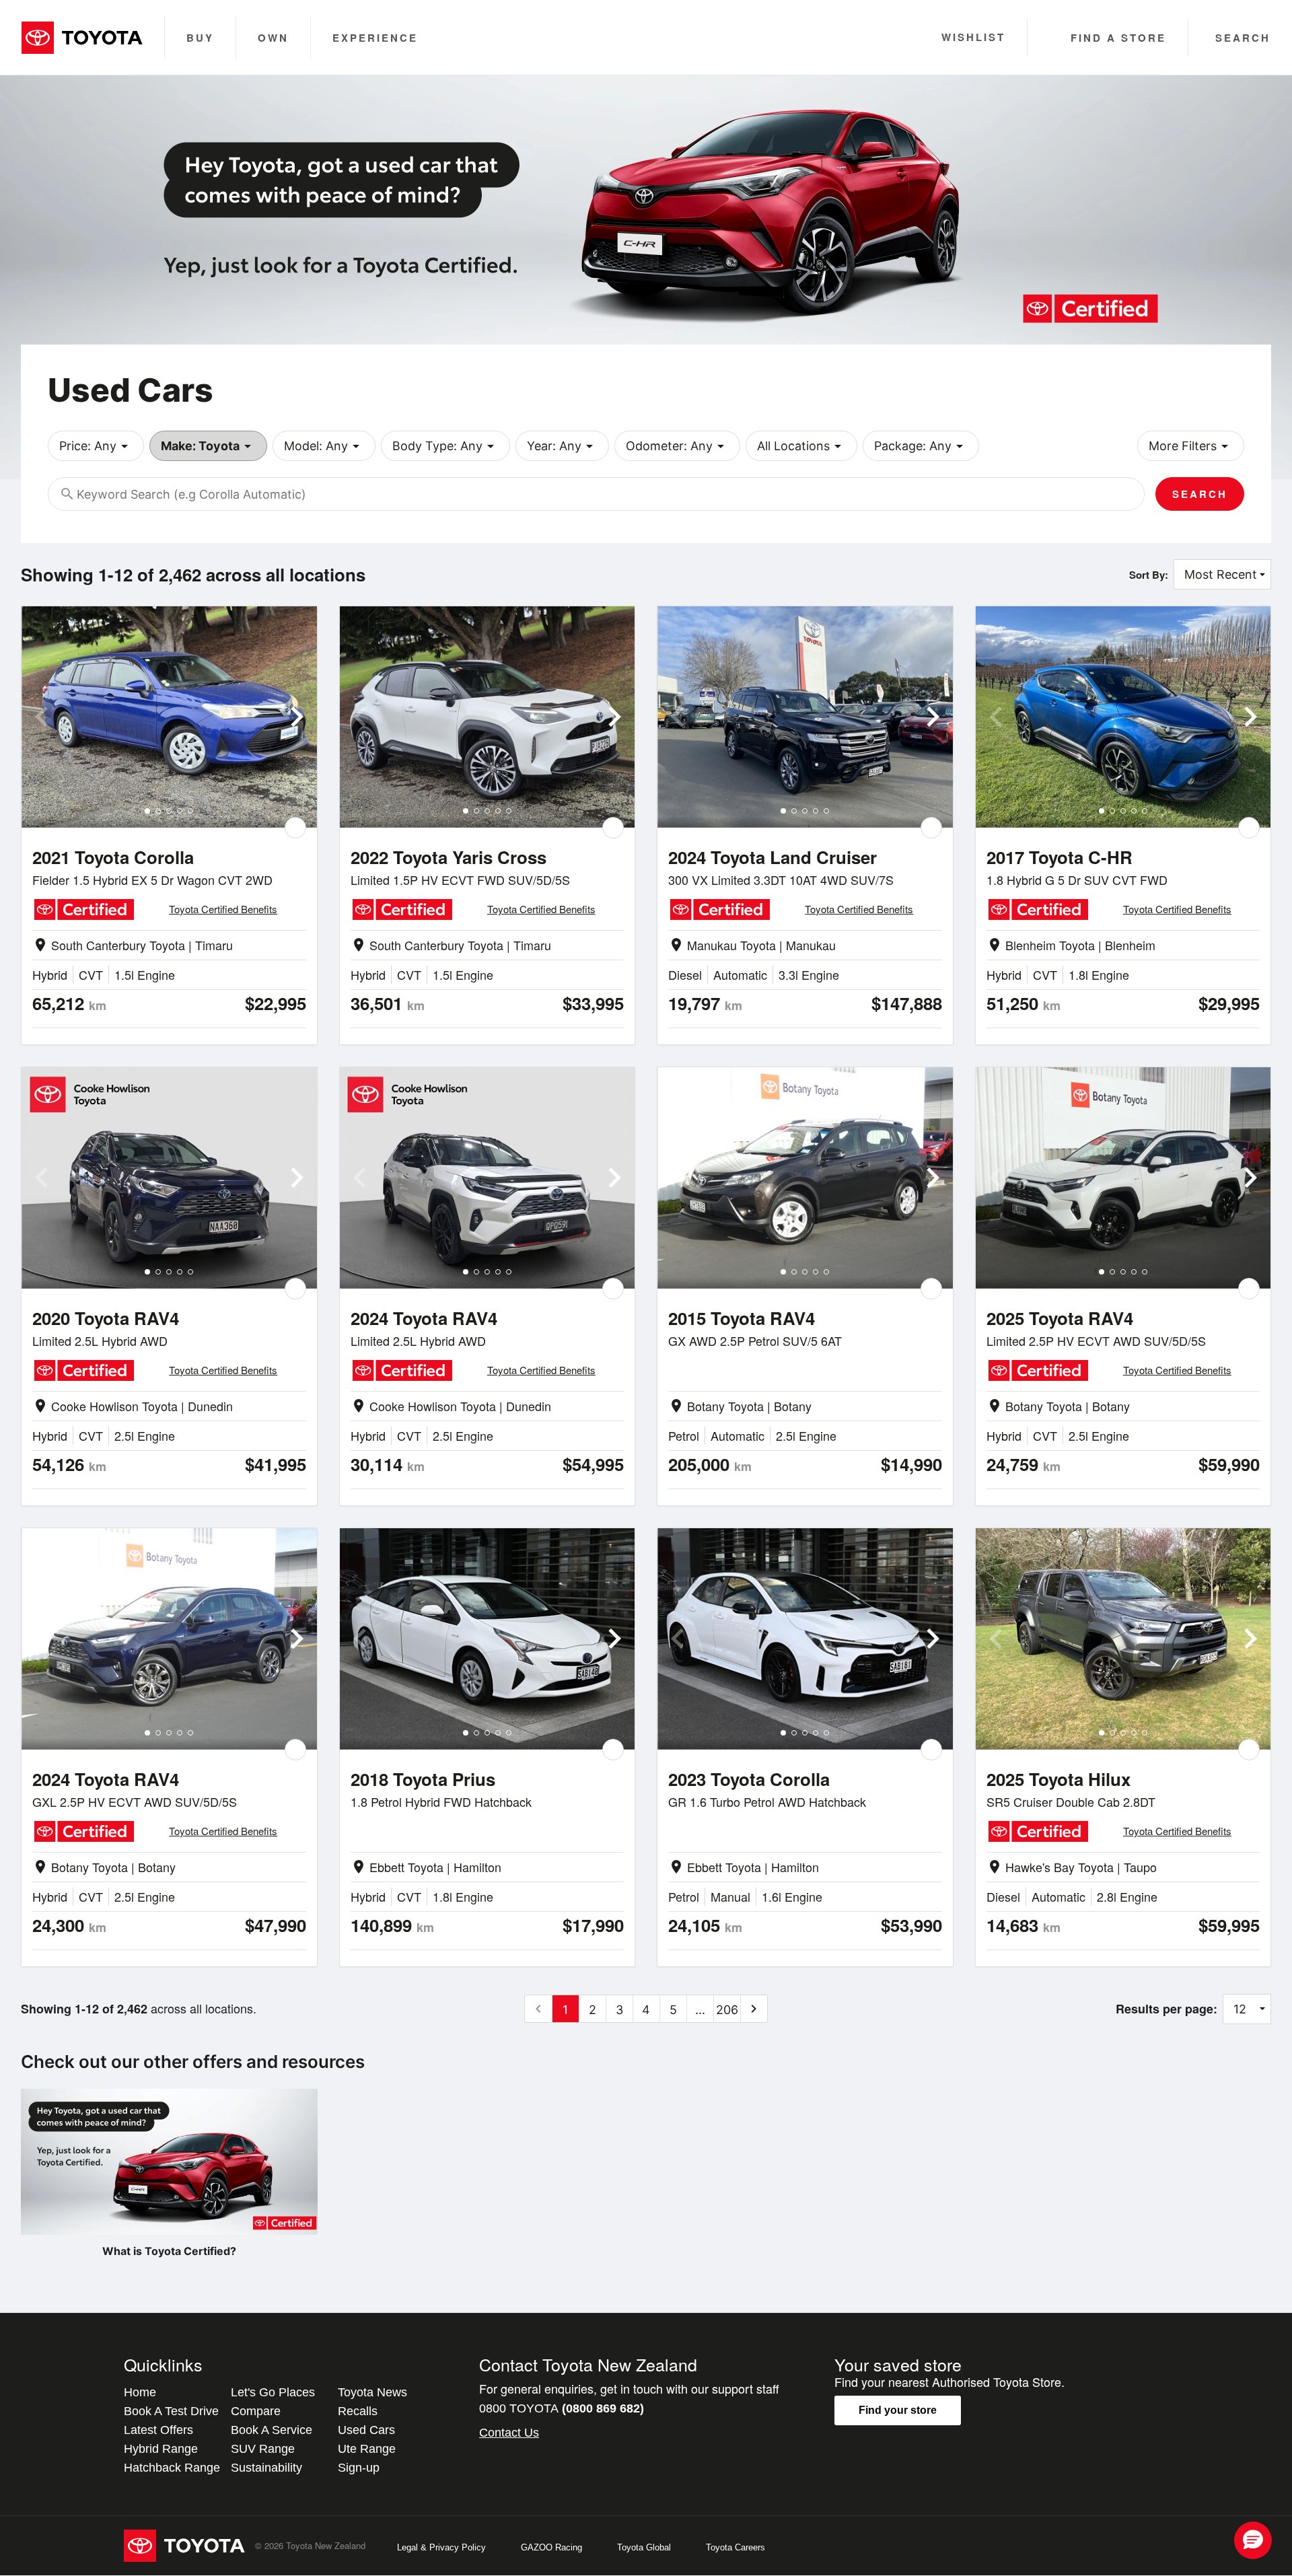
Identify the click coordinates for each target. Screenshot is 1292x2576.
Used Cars (366, 2430)
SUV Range (263, 2449)
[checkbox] (295, 828)
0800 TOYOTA (562, 2408)
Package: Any (921, 446)
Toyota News (372, 2392)
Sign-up (359, 2468)
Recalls (358, 2411)
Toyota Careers (735, 2547)
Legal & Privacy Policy (441, 2547)
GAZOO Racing (551, 2547)
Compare (256, 2411)
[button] (1253, 2540)
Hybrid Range (161, 2449)
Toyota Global (644, 2547)
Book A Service (272, 2430)
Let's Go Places (273, 2392)
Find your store (898, 2410)
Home (140, 2392)
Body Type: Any (445, 446)
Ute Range (367, 2449)
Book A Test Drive (171, 2411)
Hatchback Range (172, 2468)
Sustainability (266, 2468)
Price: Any (96, 446)
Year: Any (562, 446)
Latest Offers (158, 2430)
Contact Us (509, 2433)
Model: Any (324, 446)
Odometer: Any (677, 446)
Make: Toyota (208, 446)
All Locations (801, 446)
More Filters (1191, 446)
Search (1200, 494)
